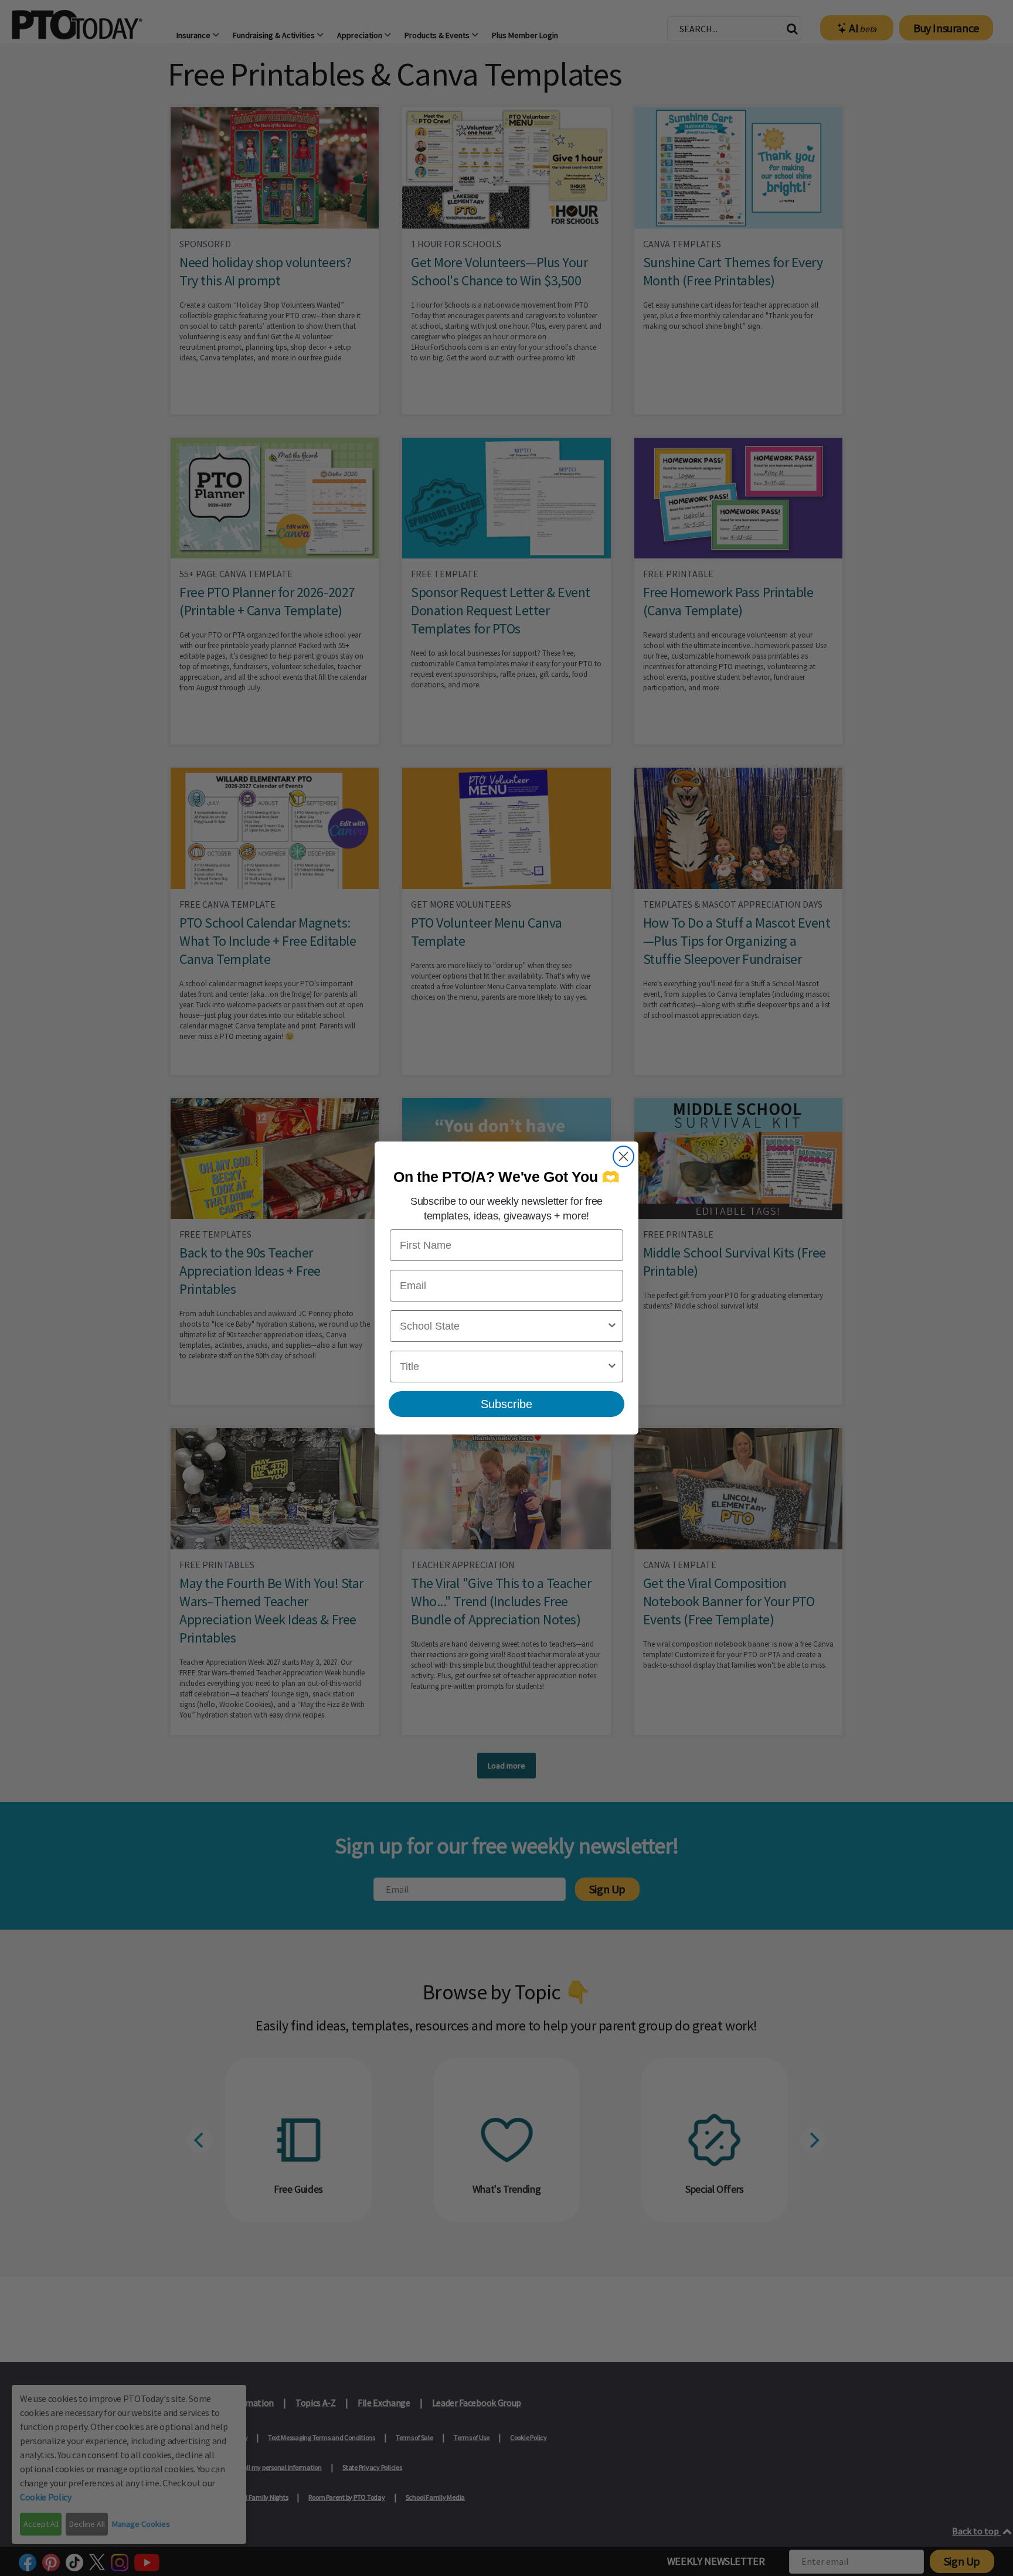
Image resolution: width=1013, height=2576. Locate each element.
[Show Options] (612, 1326)
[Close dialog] (623, 1156)
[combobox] (503, 1326)
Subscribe (506, 1404)
